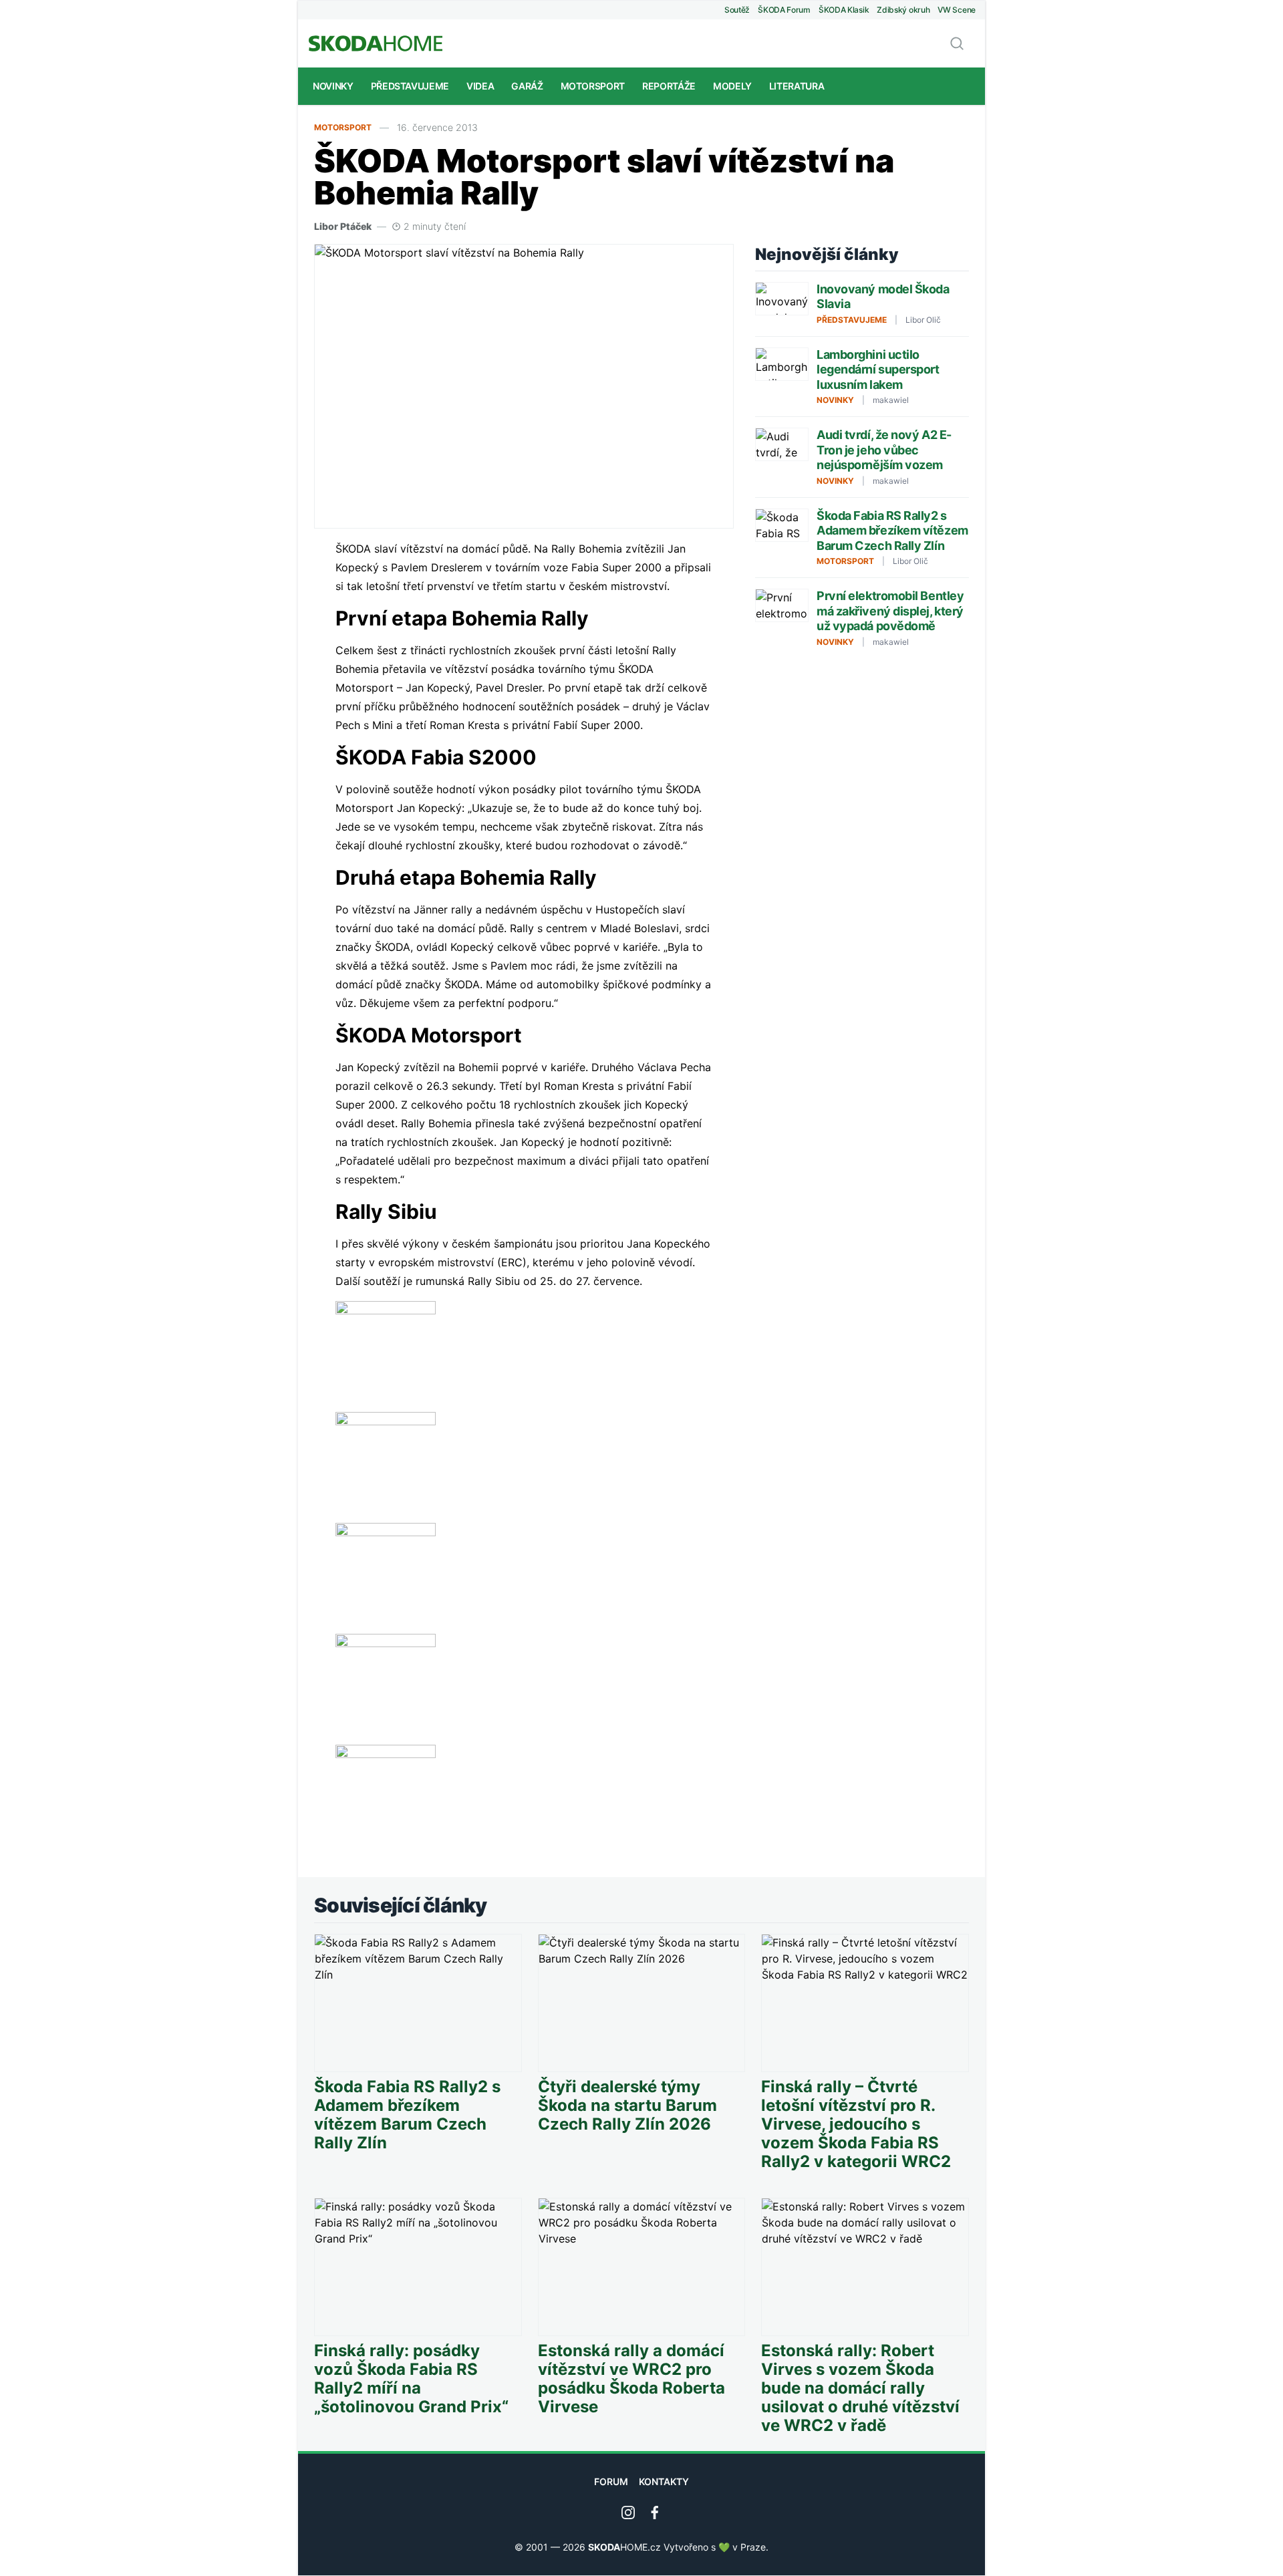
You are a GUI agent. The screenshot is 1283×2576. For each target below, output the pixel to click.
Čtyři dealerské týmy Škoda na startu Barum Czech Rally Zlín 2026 (627, 2106)
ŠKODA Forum (784, 10)
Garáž (527, 86)
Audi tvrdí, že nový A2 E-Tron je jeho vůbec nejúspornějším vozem (884, 450)
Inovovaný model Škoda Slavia (883, 297)
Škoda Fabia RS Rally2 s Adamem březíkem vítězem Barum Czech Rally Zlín (892, 531)
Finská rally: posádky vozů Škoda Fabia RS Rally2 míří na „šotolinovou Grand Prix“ (411, 2379)
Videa (480, 86)
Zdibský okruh (903, 10)
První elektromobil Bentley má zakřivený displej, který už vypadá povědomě (890, 611)
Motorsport (593, 86)
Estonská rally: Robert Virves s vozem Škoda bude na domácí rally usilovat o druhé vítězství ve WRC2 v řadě (860, 2388)
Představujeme (410, 86)
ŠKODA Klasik (844, 10)
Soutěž (737, 10)
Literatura (797, 86)
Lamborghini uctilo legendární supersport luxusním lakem (878, 370)
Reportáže (669, 86)
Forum (611, 2481)
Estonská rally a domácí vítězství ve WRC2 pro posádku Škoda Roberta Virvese (631, 2379)
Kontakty (664, 2481)
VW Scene (957, 10)
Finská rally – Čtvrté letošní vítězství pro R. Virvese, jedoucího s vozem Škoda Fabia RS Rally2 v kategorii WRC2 (856, 2124)
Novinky (333, 86)
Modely (732, 86)
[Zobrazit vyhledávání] (957, 43)
